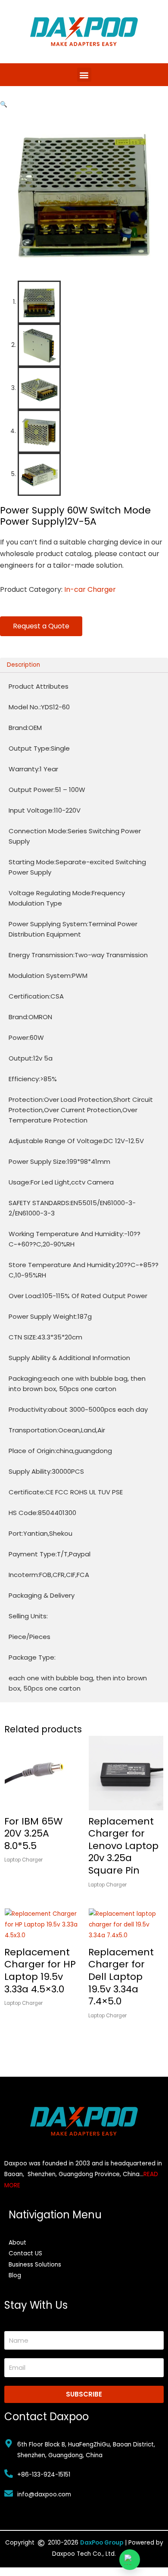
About (17, 2243)
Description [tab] (23, 665)
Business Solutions (35, 2265)
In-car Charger (90, 589)
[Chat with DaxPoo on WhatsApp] (130, 2560)
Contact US (25, 2253)
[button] (84, 75)
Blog (15, 2275)
